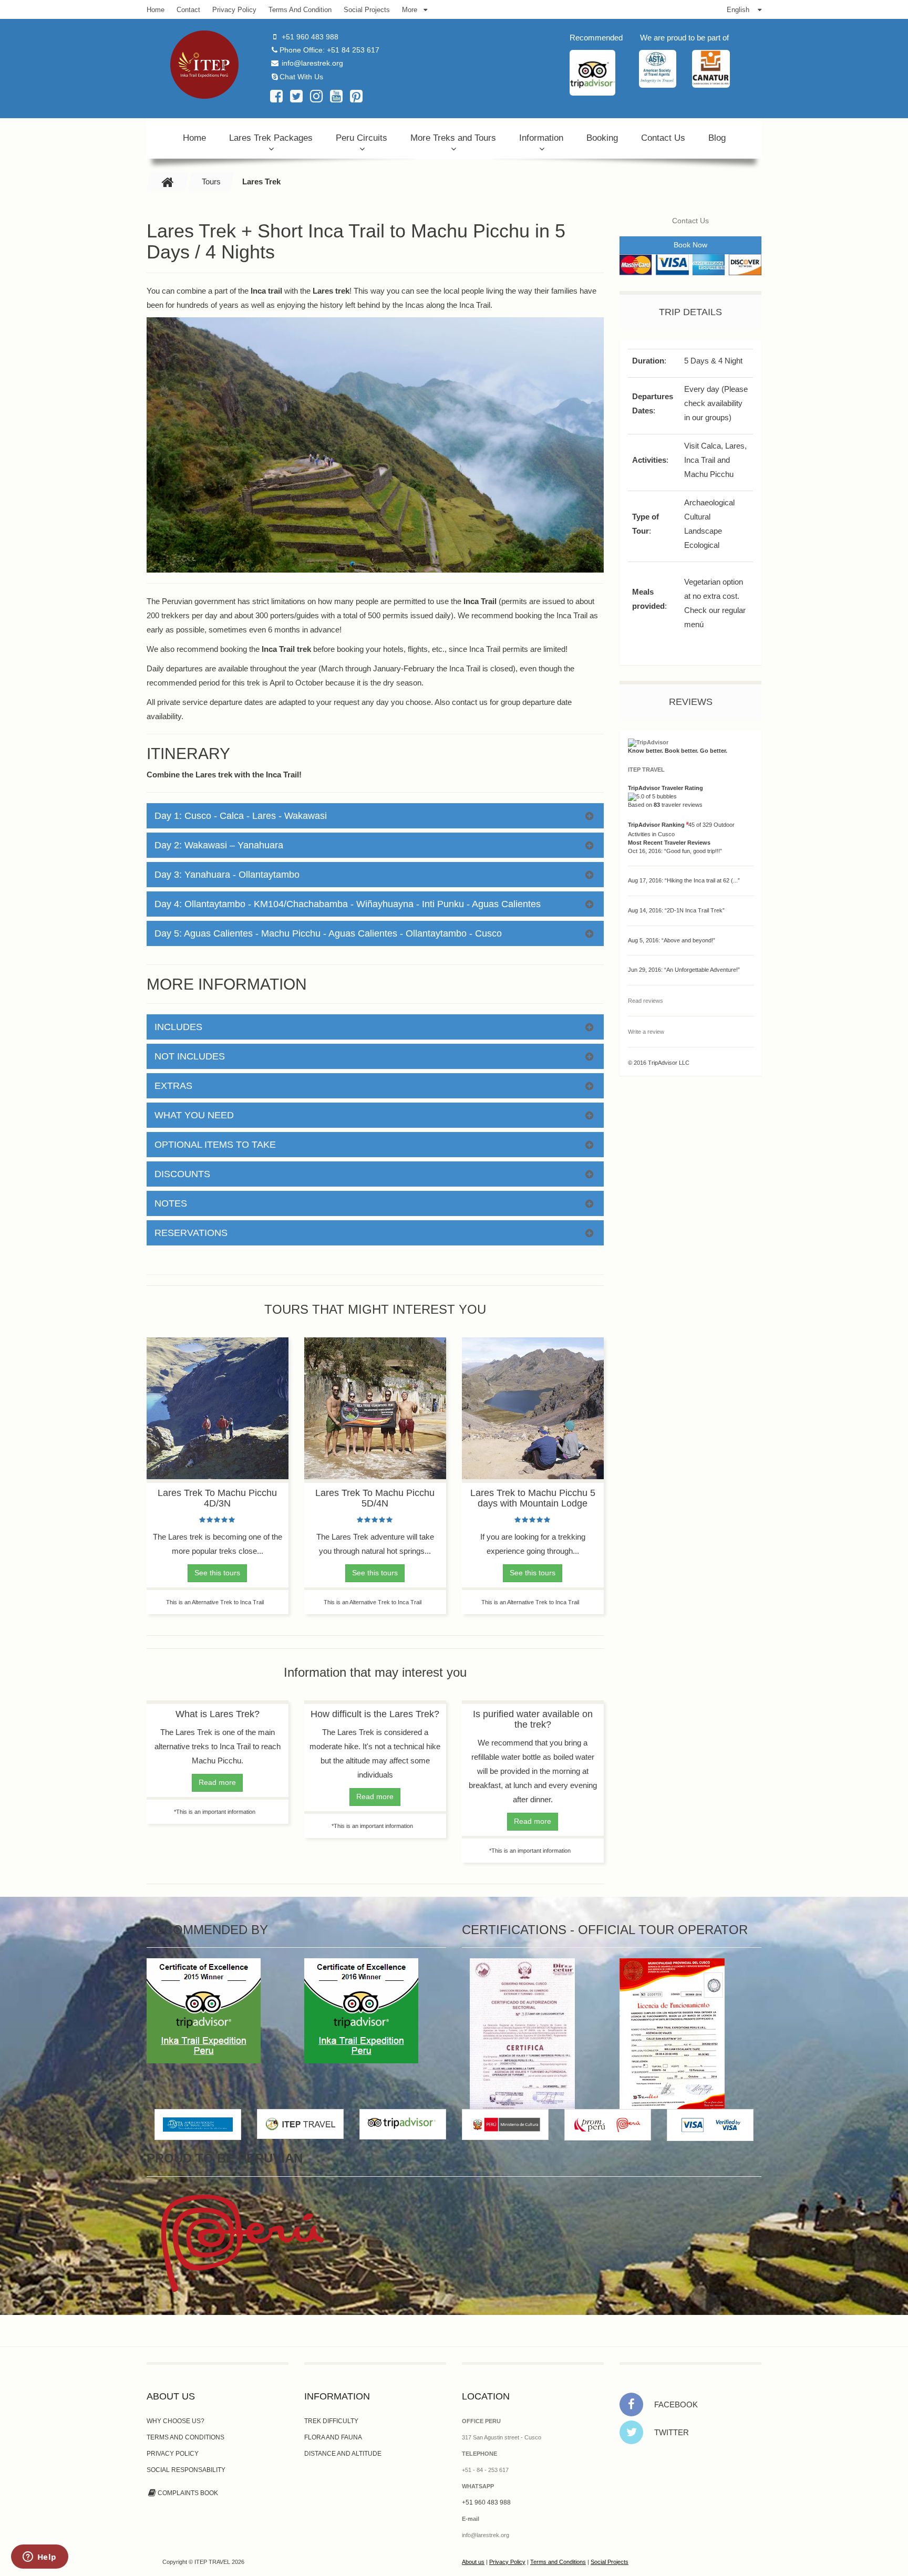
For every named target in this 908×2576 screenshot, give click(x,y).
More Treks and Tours (453, 138)
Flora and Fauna (333, 2437)
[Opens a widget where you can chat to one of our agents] (39, 2558)
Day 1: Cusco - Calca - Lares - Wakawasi (241, 816)
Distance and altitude (343, 2454)
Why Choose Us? (176, 2421)
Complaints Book (188, 2493)
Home (194, 138)
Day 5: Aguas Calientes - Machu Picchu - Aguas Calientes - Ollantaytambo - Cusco (328, 933)
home (156, 10)
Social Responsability (186, 2470)
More (410, 10)
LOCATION (486, 2396)
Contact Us (663, 138)
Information (541, 138)
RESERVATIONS (191, 1233)
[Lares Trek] (204, 65)
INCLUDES (178, 1027)
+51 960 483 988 (310, 37)
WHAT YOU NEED (194, 1115)
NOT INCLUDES (190, 1056)
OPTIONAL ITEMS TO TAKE (215, 1145)
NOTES (171, 1203)
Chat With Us (301, 77)
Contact (188, 10)
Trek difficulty (331, 2421)
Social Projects (367, 10)
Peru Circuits (362, 138)
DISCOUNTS (182, 1174)
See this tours (217, 1573)
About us (473, 2562)
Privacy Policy (234, 10)
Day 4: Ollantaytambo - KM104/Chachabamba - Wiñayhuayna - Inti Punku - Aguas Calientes (348, 904)
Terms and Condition (300, 10)
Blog (717, 138)
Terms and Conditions (185, 2437)
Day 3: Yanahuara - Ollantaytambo (227, 875)
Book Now (690, 245)
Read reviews (646, 1001)
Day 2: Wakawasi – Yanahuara (219, 845)
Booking (602, 138)
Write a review (646, 1032)
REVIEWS (691, 702)
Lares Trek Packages (271, 138)
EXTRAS (173, 1086)
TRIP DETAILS (690, 312)
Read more (217, 1782)
